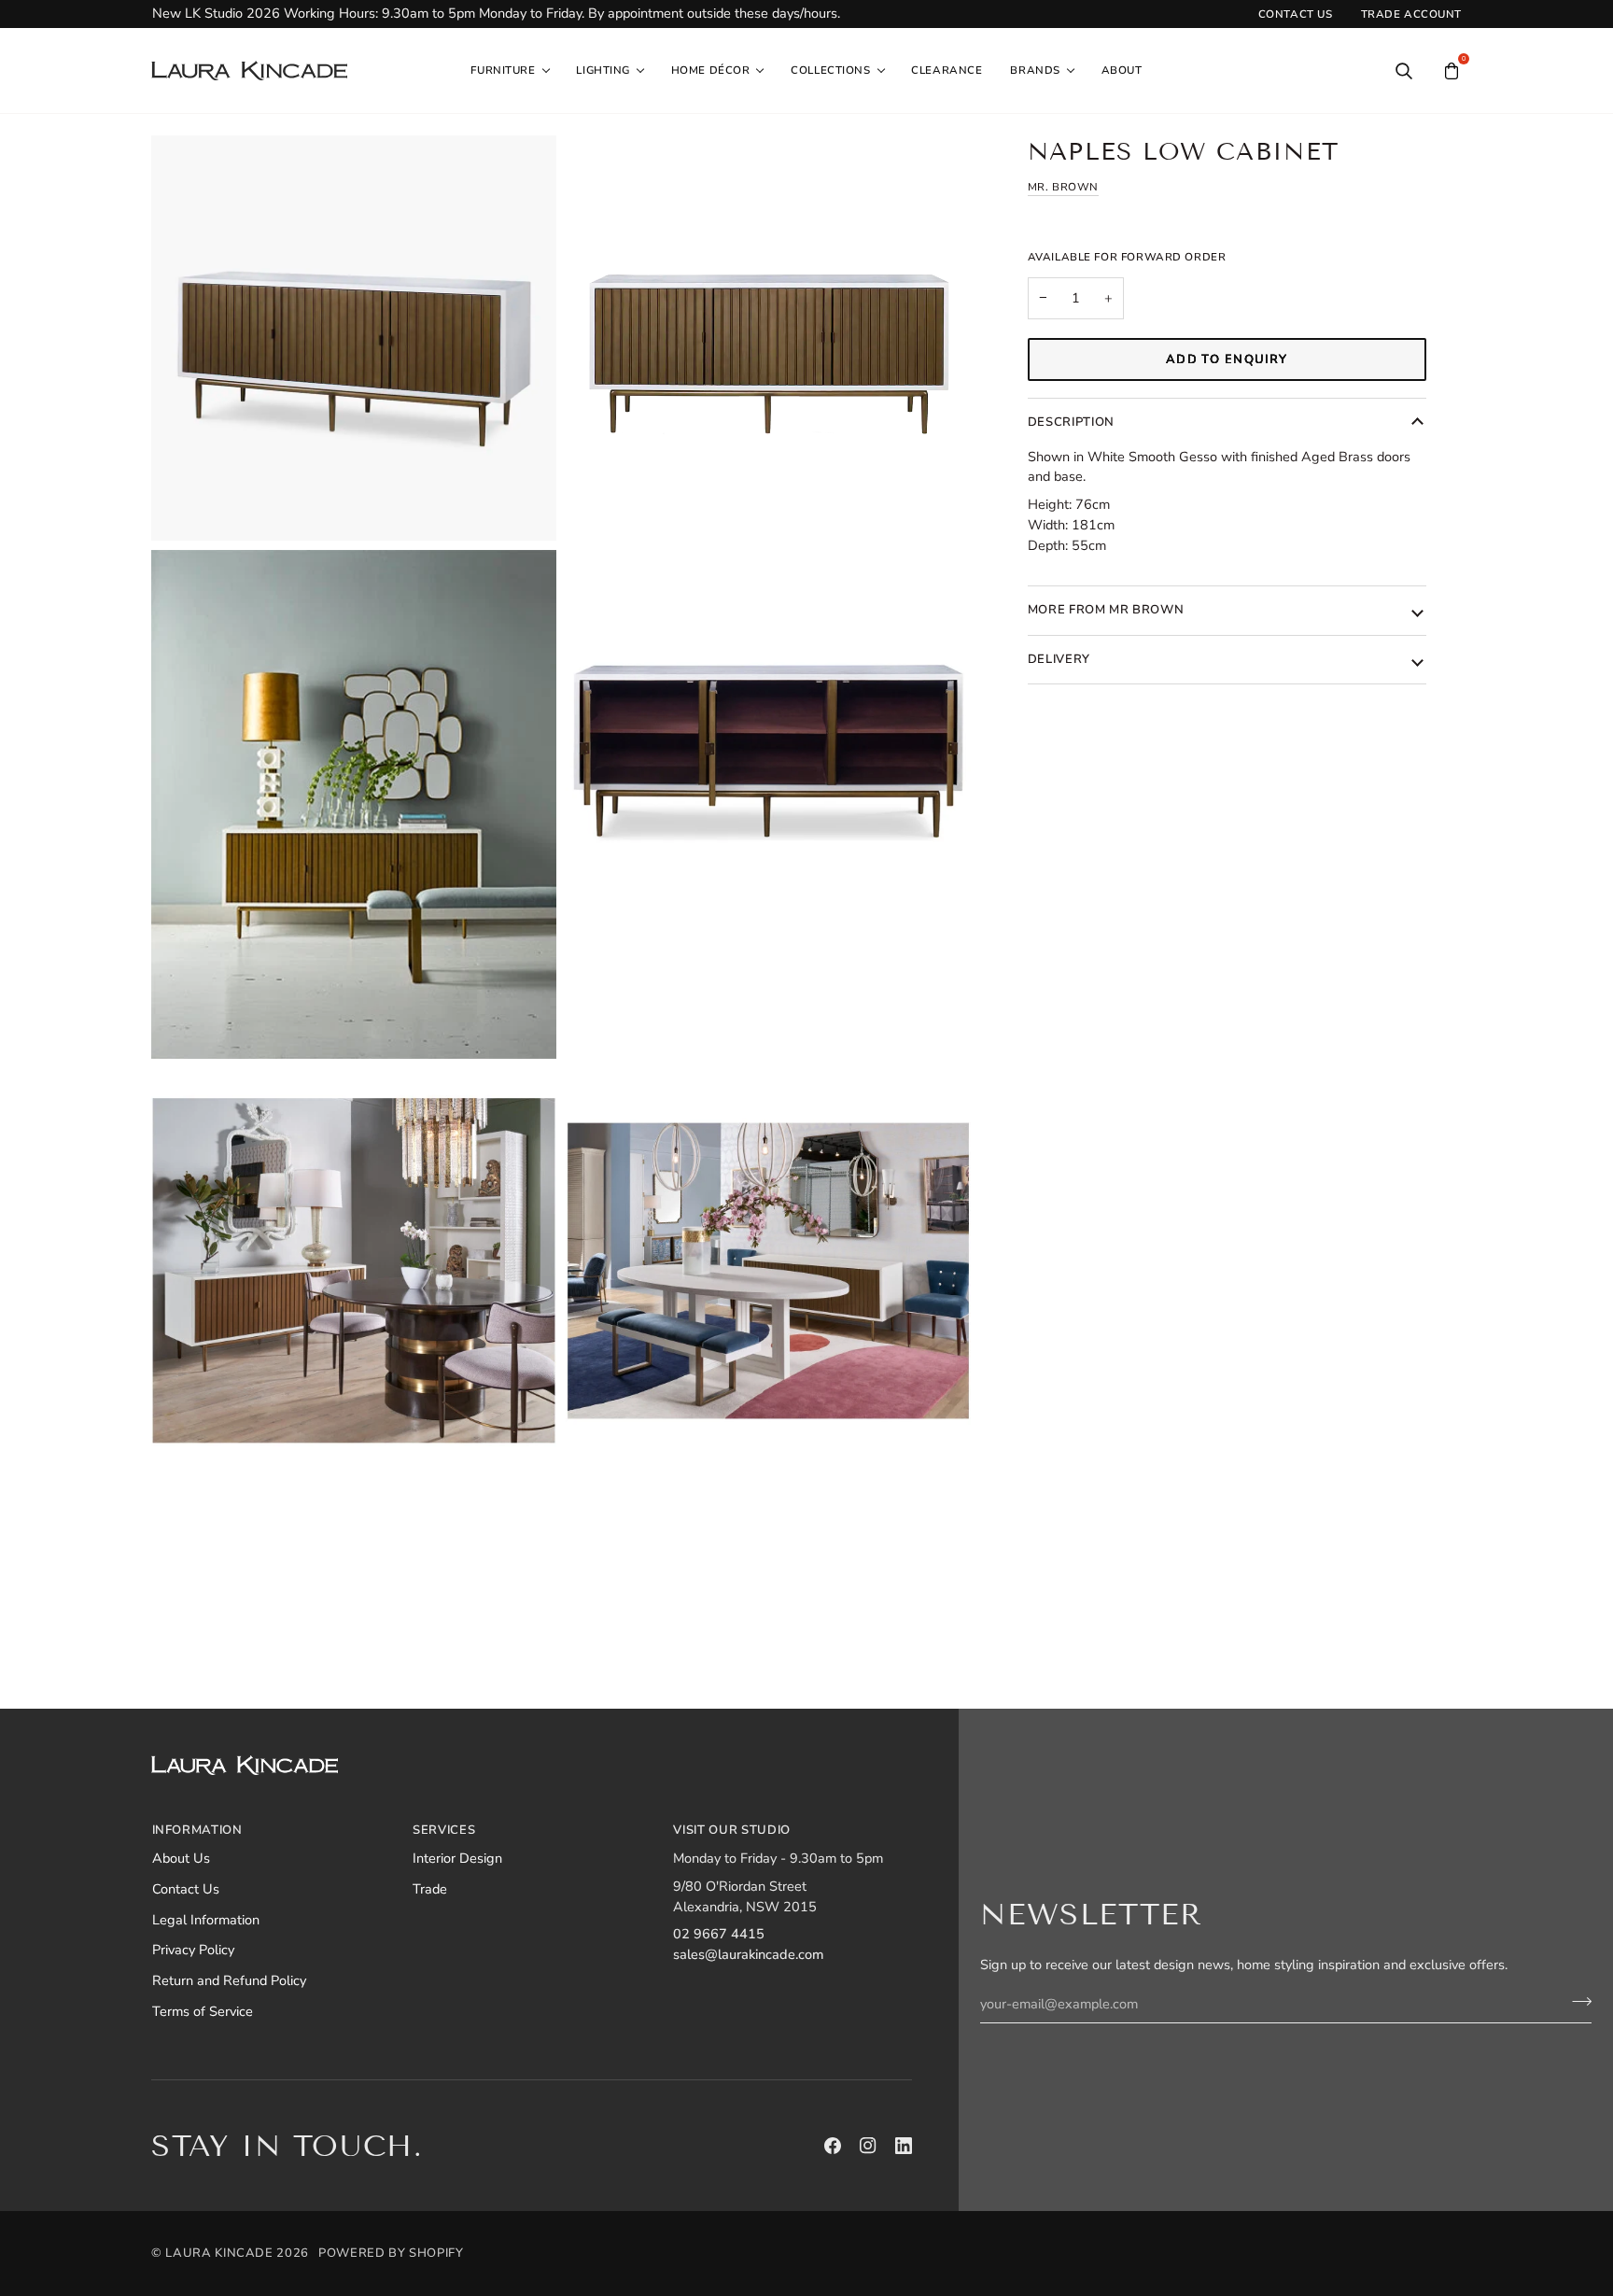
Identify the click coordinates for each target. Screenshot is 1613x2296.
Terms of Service (203, 2011)
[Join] (1576, 2002)
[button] (509, 71)
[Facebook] (833, 2146)
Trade (430, 1889)
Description (1071, 422)
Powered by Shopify (391, 2253)
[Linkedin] (904, 2146)
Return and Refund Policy (229, 1980)
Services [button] (444, 1830)
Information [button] (197, 1830)
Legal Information (206, 1920)
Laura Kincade (219, 2253)
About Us (181, 1858)
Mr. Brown (1063, 187)
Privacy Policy (193, 1950)
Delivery (1059, 659)
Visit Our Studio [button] (731, 1830)
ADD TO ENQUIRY (1227, 359)
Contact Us (186, 1889)
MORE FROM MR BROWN (1106, 610)
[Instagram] (868, 2146)
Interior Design (457, 1858)
